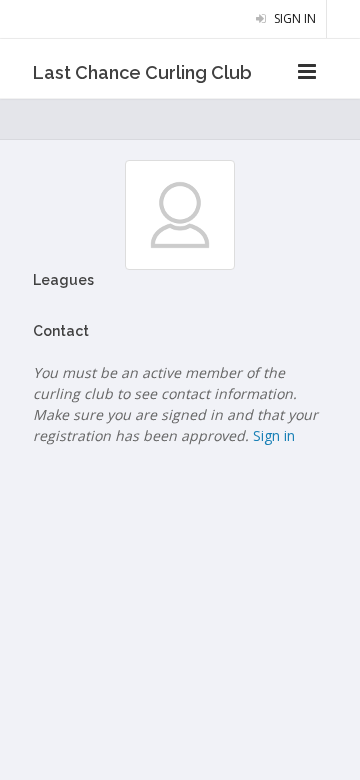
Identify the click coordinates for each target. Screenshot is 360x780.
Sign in (293, 18)
